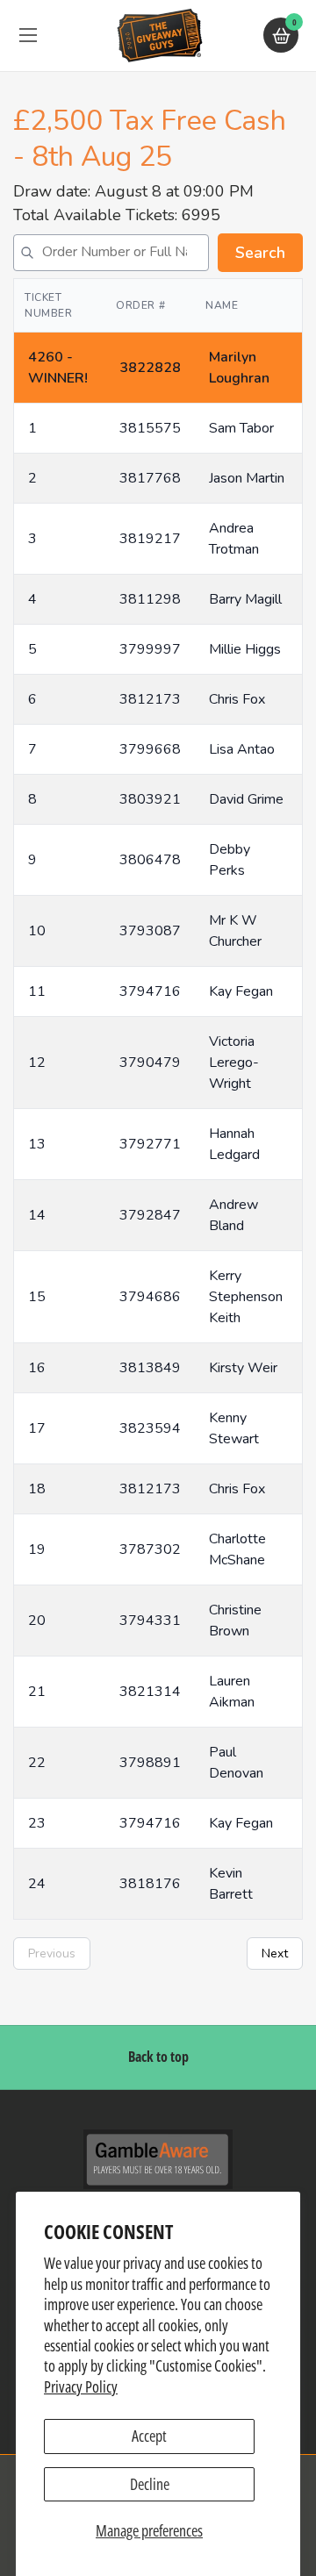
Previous (52, 1953)
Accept (149, 2436)
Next (275, 1953)
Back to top (158, 2057)
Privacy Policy (81, 2386)
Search (260, 253)
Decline (150, 2484)
